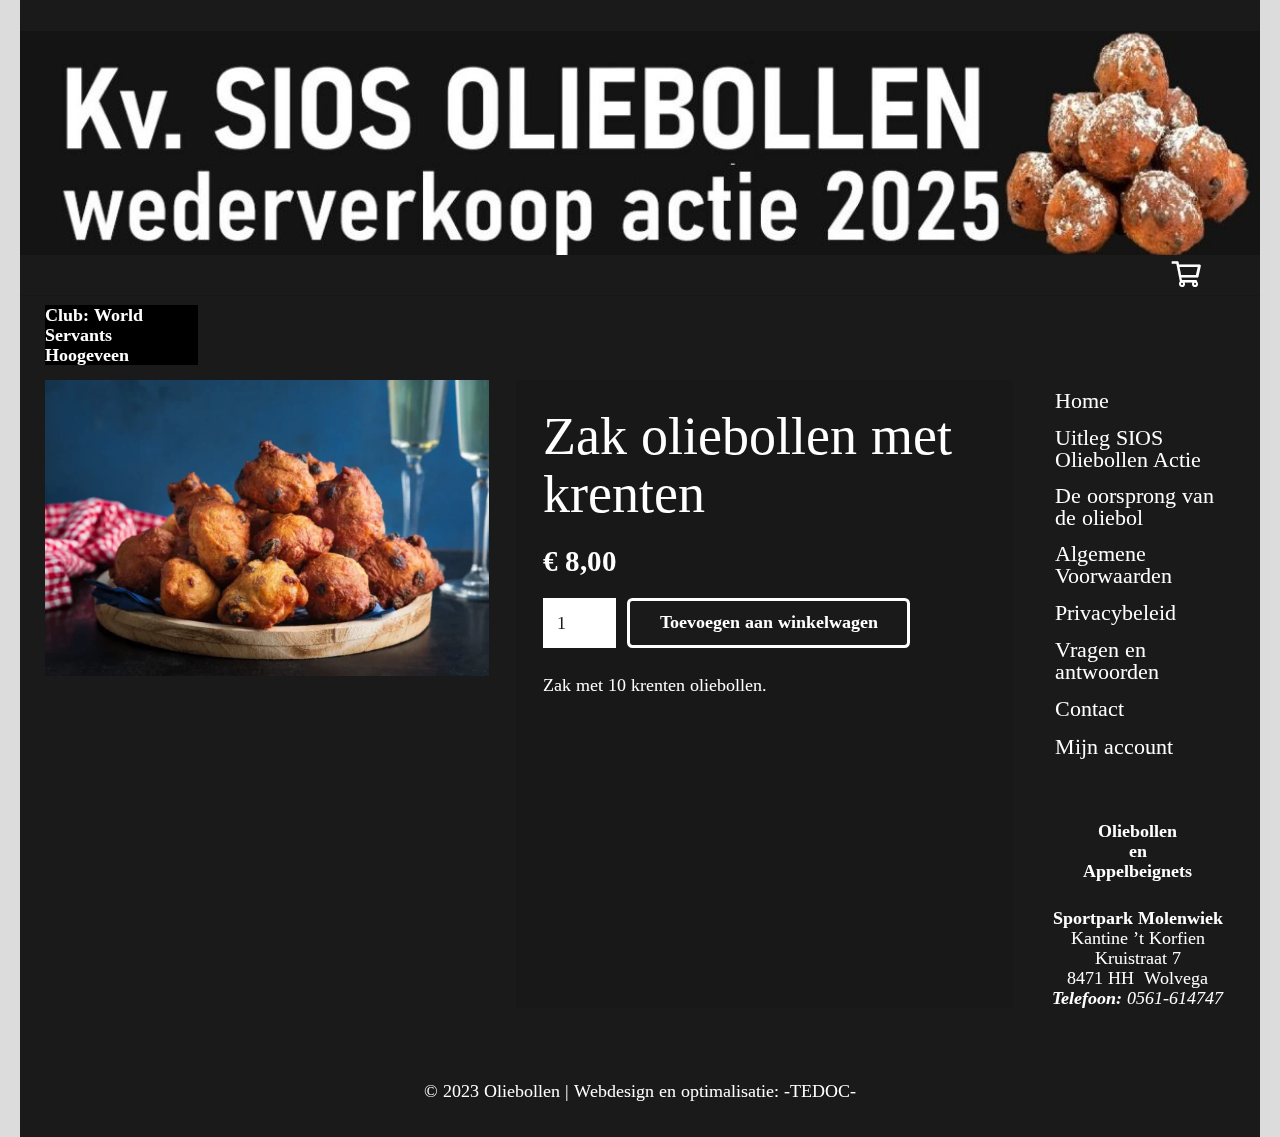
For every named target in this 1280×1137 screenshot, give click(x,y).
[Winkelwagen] (1186, 274)
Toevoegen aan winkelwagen (769, 622)
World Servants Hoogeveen (94, 335)
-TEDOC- (820, 1091)
